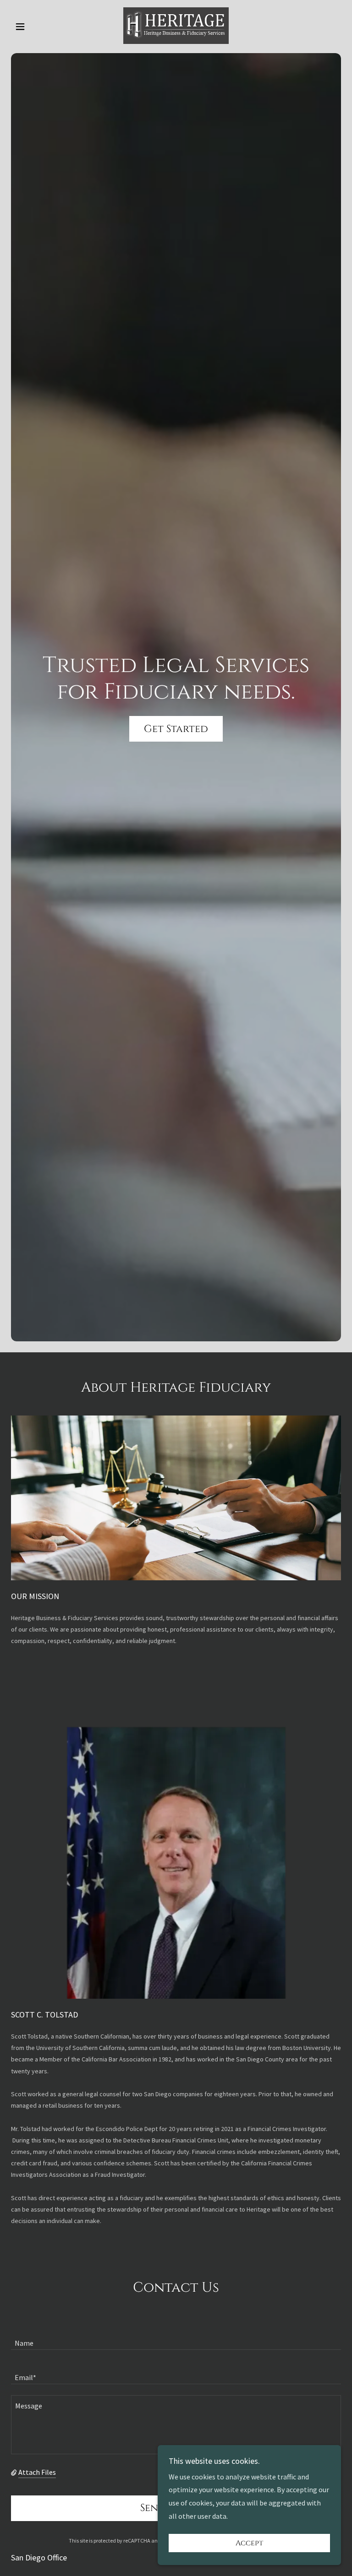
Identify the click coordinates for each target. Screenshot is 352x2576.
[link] (176, 26)
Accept (249, 2543)
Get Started (176, 729)
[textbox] (176, 2338)
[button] (36, 27)
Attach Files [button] (37, 2472)
